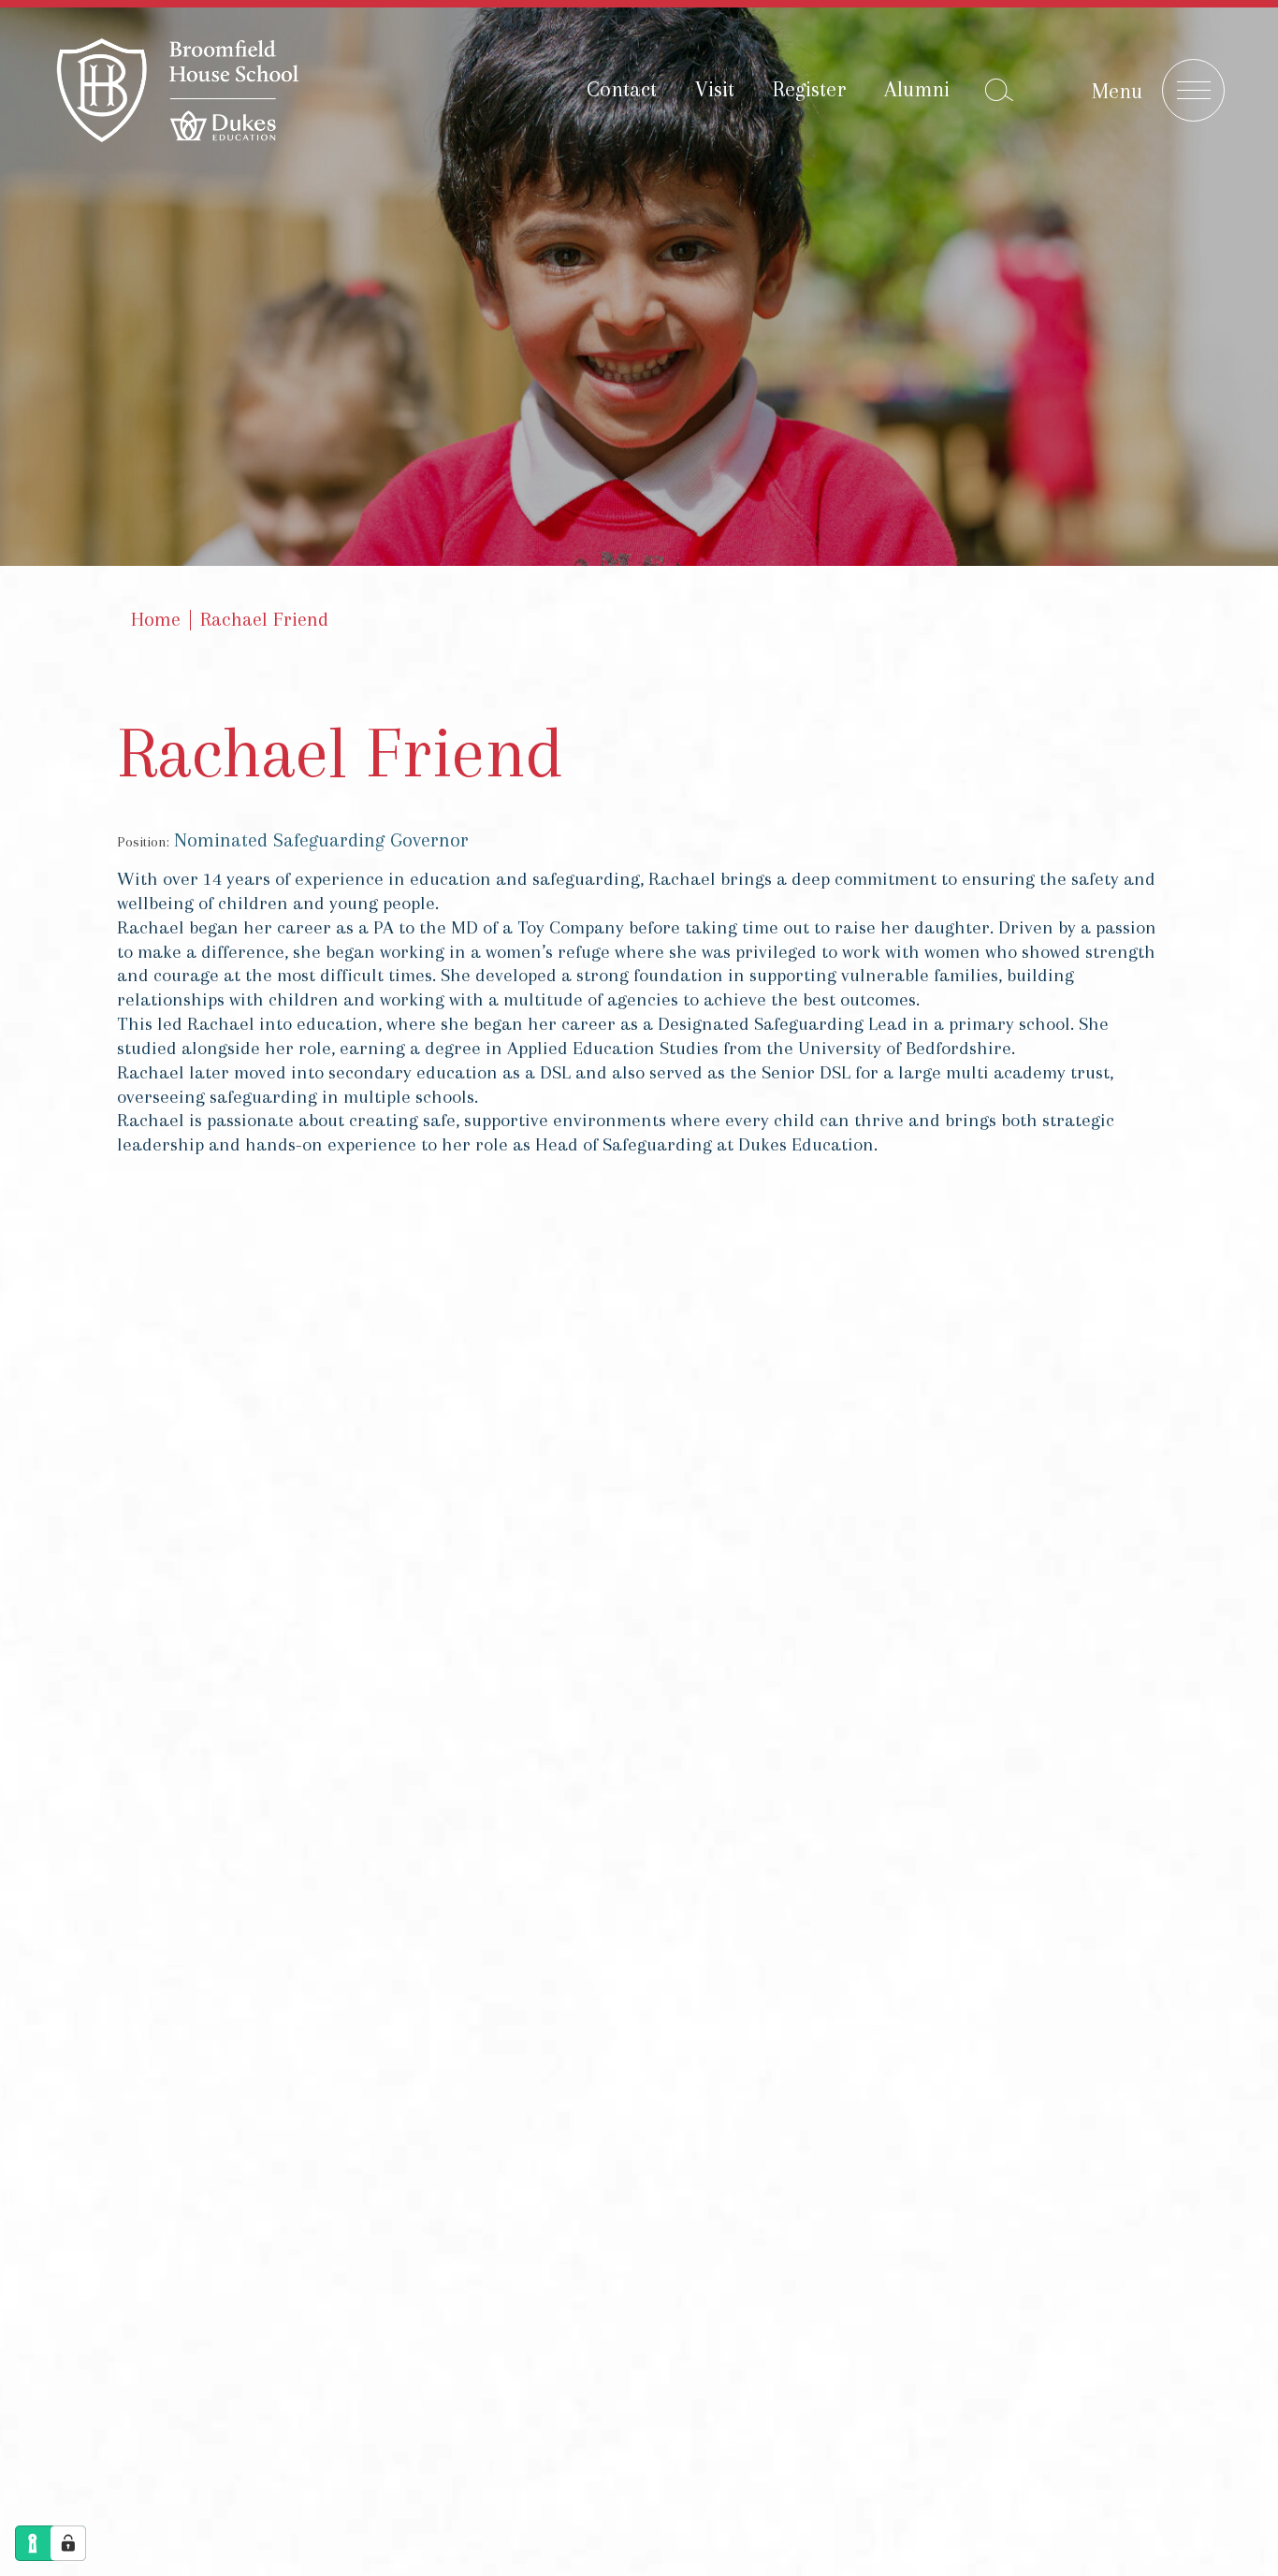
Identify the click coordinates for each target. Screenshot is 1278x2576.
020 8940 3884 (608, 1686)
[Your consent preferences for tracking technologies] (68, 2543)
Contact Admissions (1008, 1845)
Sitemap (390, 2179)
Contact (622, 89)
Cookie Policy (635, 2179)
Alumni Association (635, 1905)
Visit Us (785, 1845)
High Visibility (808, 1657)
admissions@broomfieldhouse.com (713, 1719)
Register (809, 89)
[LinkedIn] (1130, 1701)
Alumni (917, 89)
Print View (561, 1657)
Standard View (677, 1657)
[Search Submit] (999, 90)
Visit (715, 89)
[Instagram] (1130, 1614)
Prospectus (599, 1845)
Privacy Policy (502, 2179)
